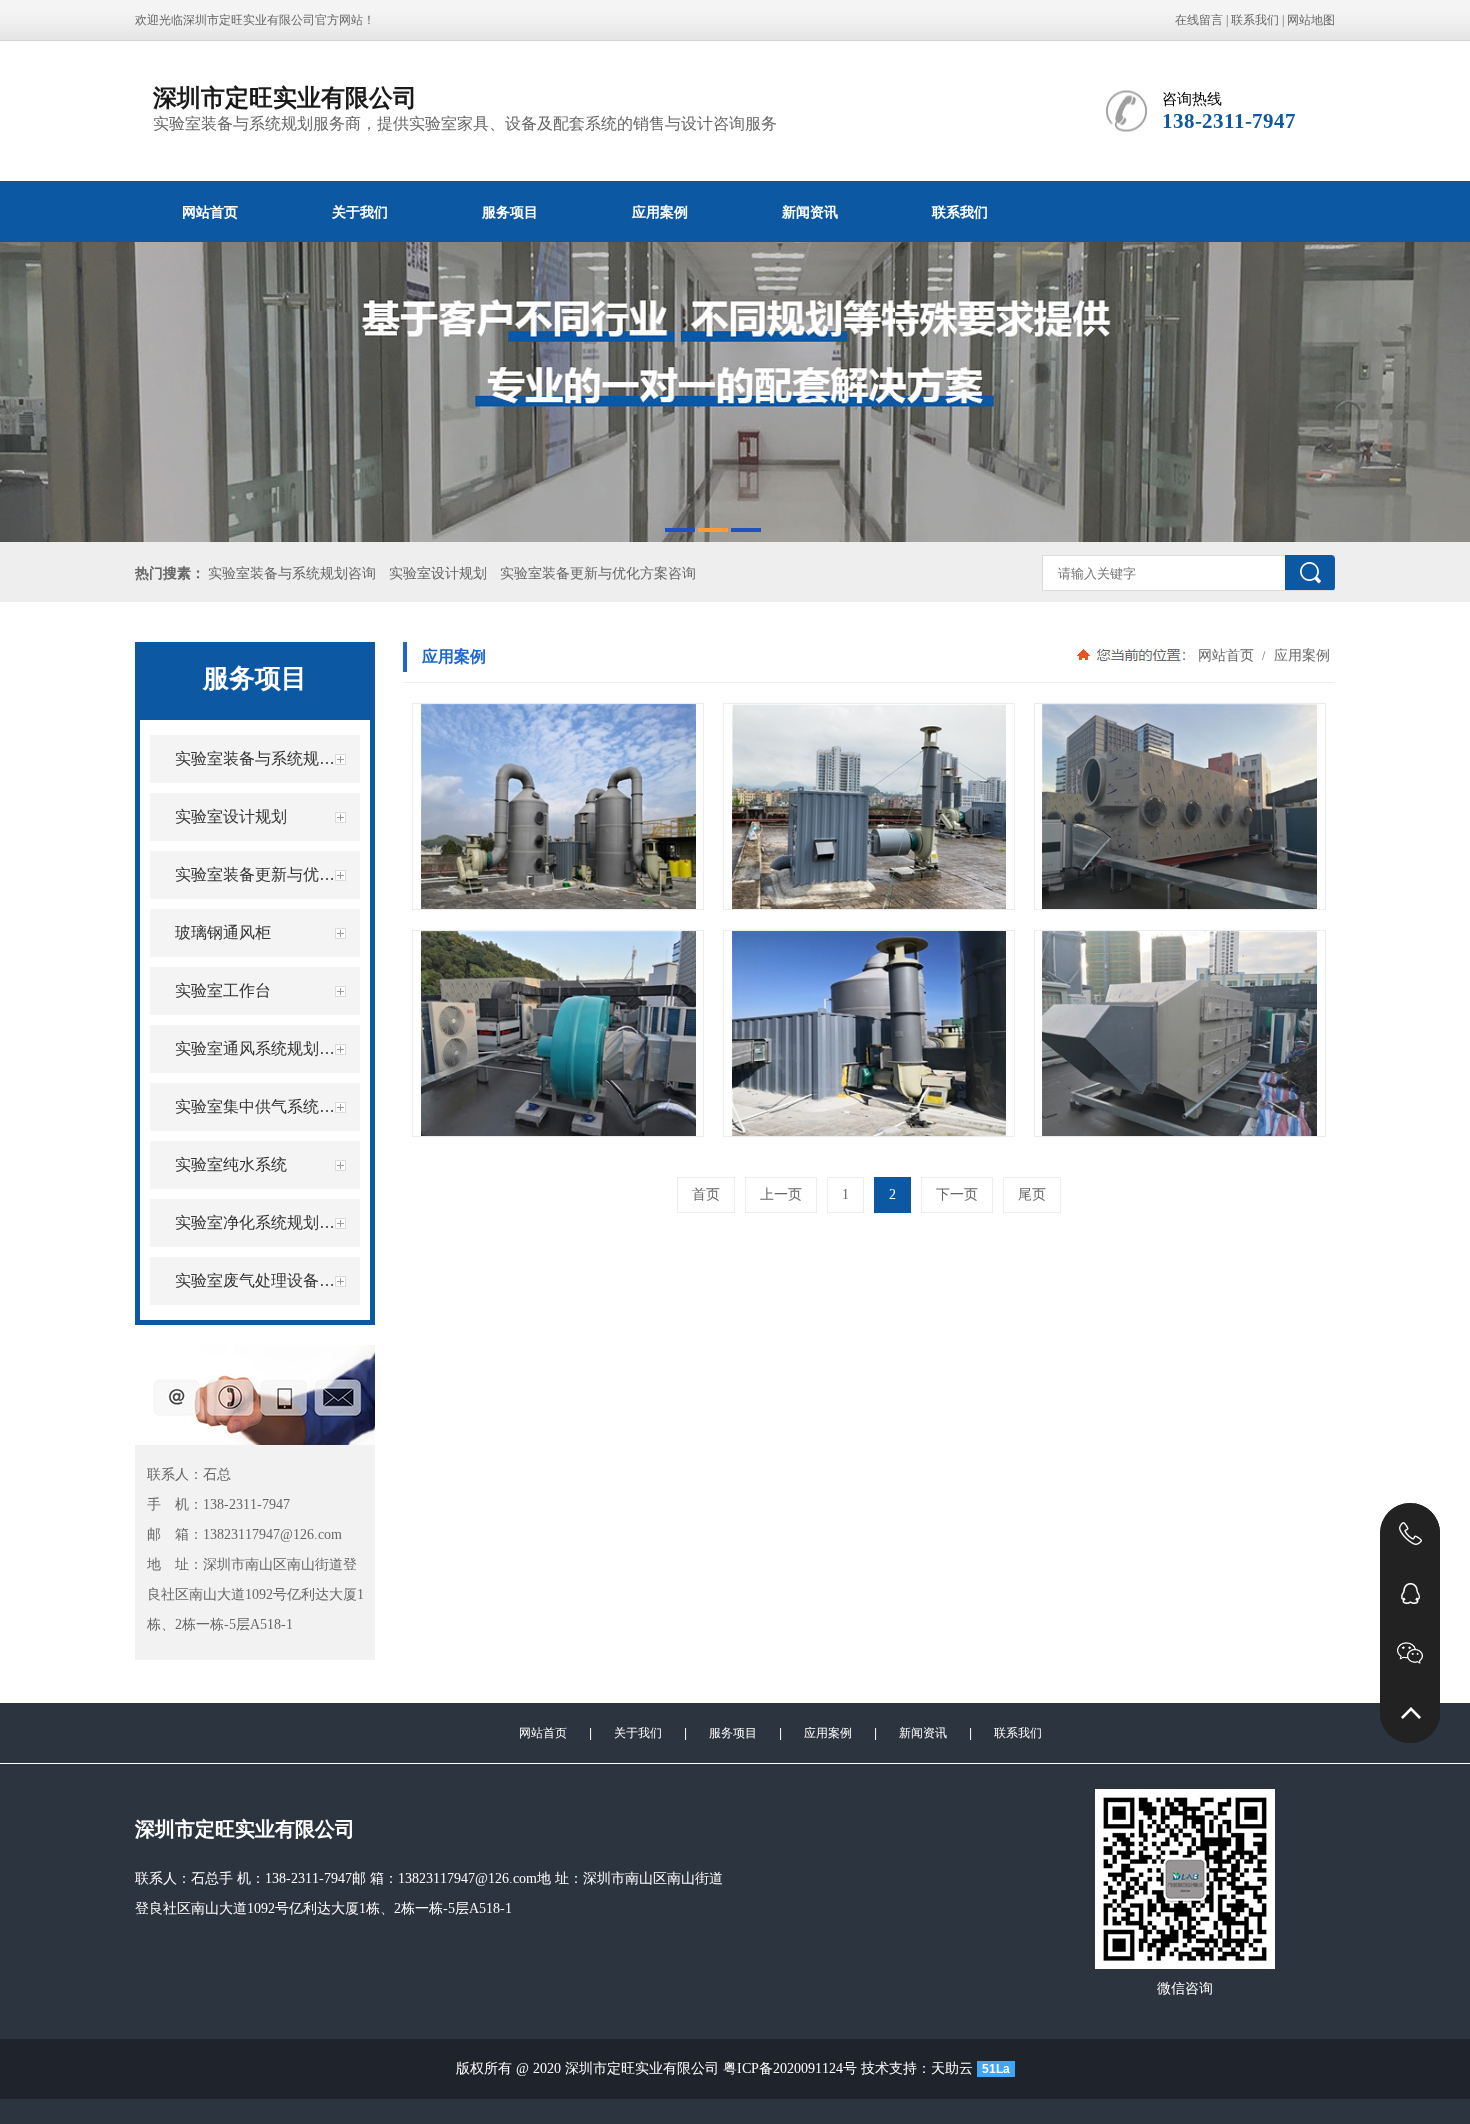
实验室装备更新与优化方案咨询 (598, 573)
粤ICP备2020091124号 (790, 2068)
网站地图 (1311, 20)
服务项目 (510, 212)
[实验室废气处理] (1180, 806)
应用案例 (660, 212)
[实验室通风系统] (558, 806)
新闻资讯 (810, 212)
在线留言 (1199, 20)
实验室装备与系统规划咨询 (292, 573)
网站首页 (210, 212)
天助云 (952, 2068)
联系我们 (1255, 20)
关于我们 (360, 212)
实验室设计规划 (438, 573)
